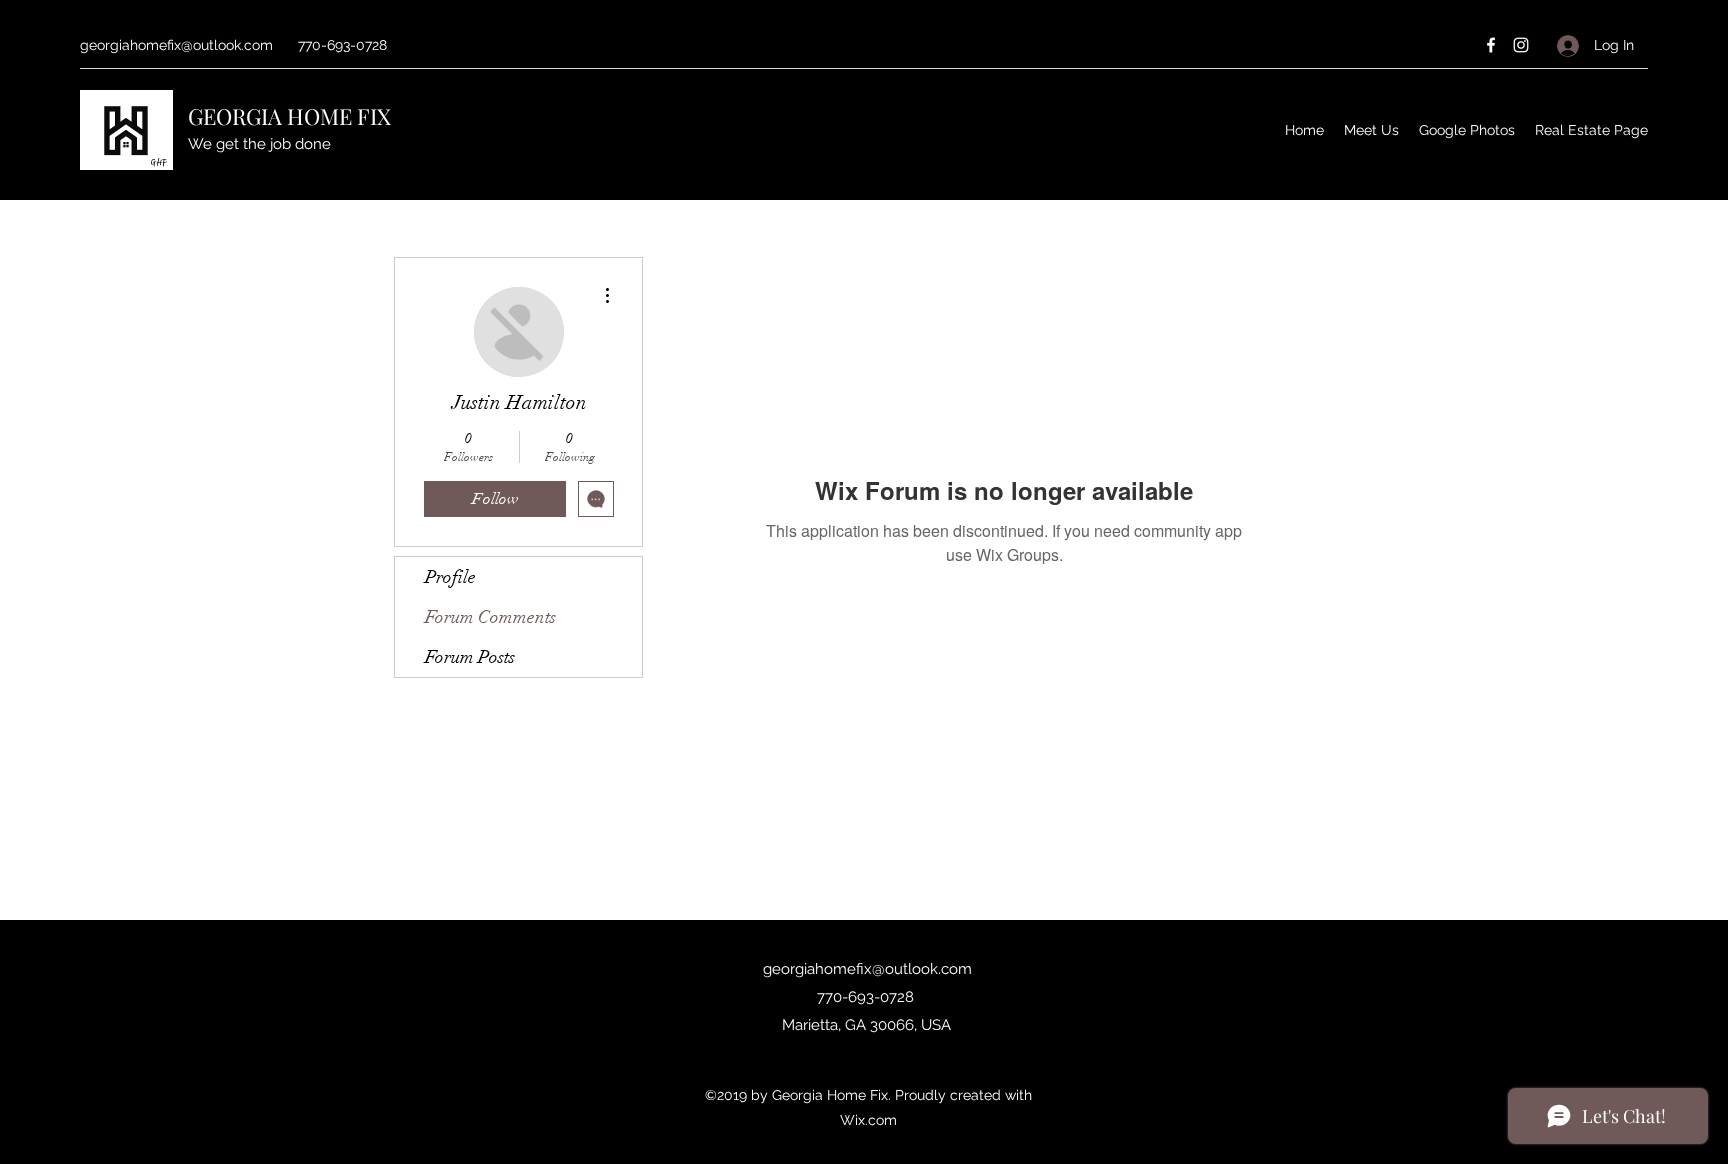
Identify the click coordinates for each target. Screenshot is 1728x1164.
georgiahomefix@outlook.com (176, 45)
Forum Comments (490, 617)
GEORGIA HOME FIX (289, 116)
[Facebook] (1491, 45)
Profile (450, 577)
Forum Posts (470, 657)
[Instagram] (1521, 45)
